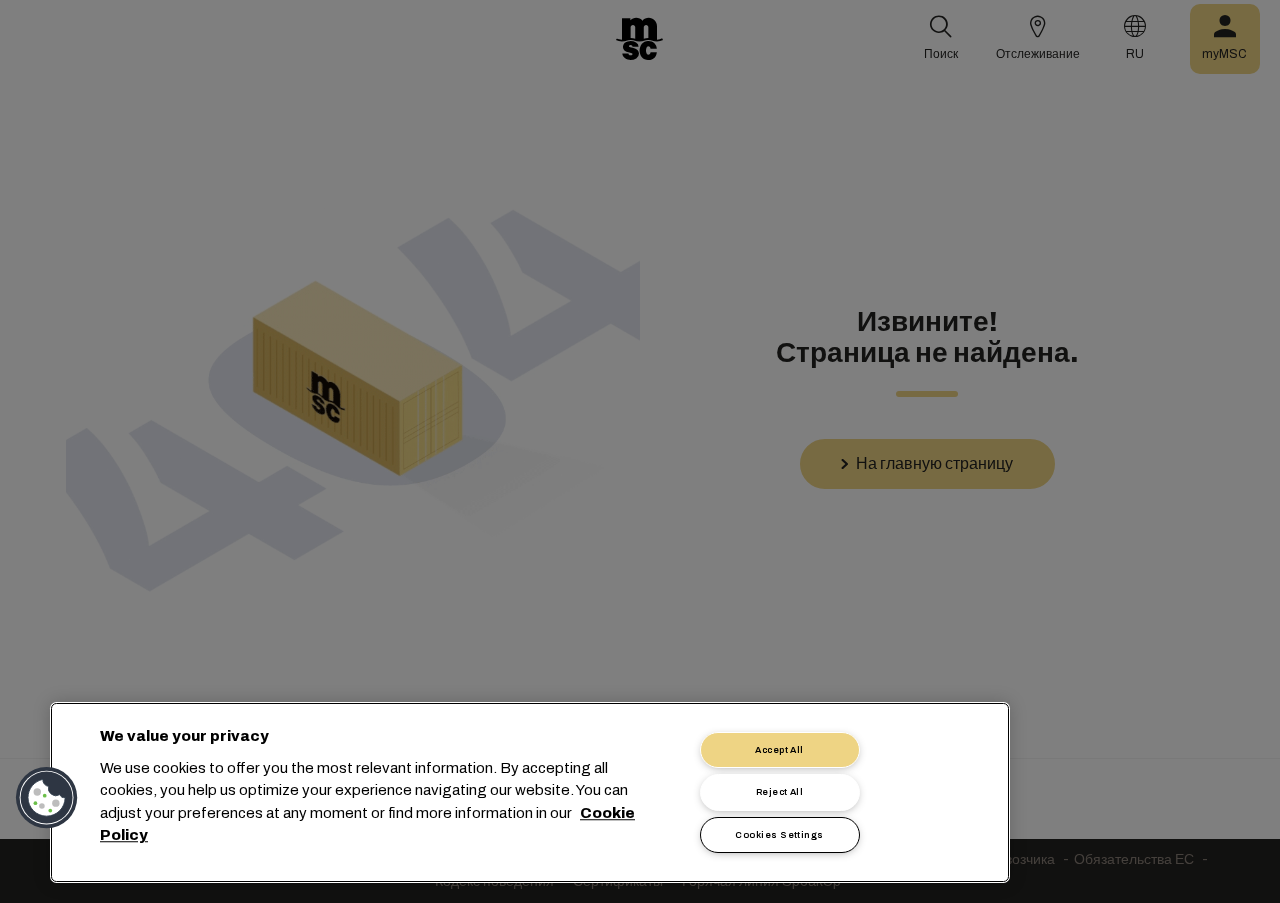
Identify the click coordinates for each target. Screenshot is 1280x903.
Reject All (780, 792)
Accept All (779, 750)
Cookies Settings (779, 835)
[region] (530, 792)
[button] (47, 798)
